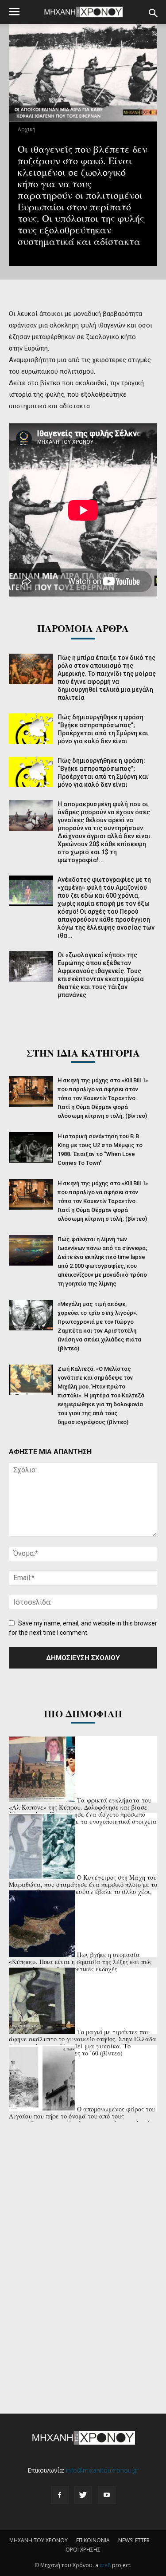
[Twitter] (83, 2495)
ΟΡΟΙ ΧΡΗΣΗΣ (83, 2550)
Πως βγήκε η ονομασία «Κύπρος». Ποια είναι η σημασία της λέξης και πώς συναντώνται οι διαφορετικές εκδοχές (80, 1962)
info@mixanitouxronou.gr (102, 2470)
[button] (154, 13)
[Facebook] (60, 2495)
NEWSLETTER (134, 2540)
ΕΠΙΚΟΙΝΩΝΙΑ (93, 2540)
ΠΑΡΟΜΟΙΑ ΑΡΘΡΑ (83, 628)
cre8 (105, 2565)
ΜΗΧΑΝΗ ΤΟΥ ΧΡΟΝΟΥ (39, 2540)
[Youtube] (107, 2495)
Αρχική (27, 129)
